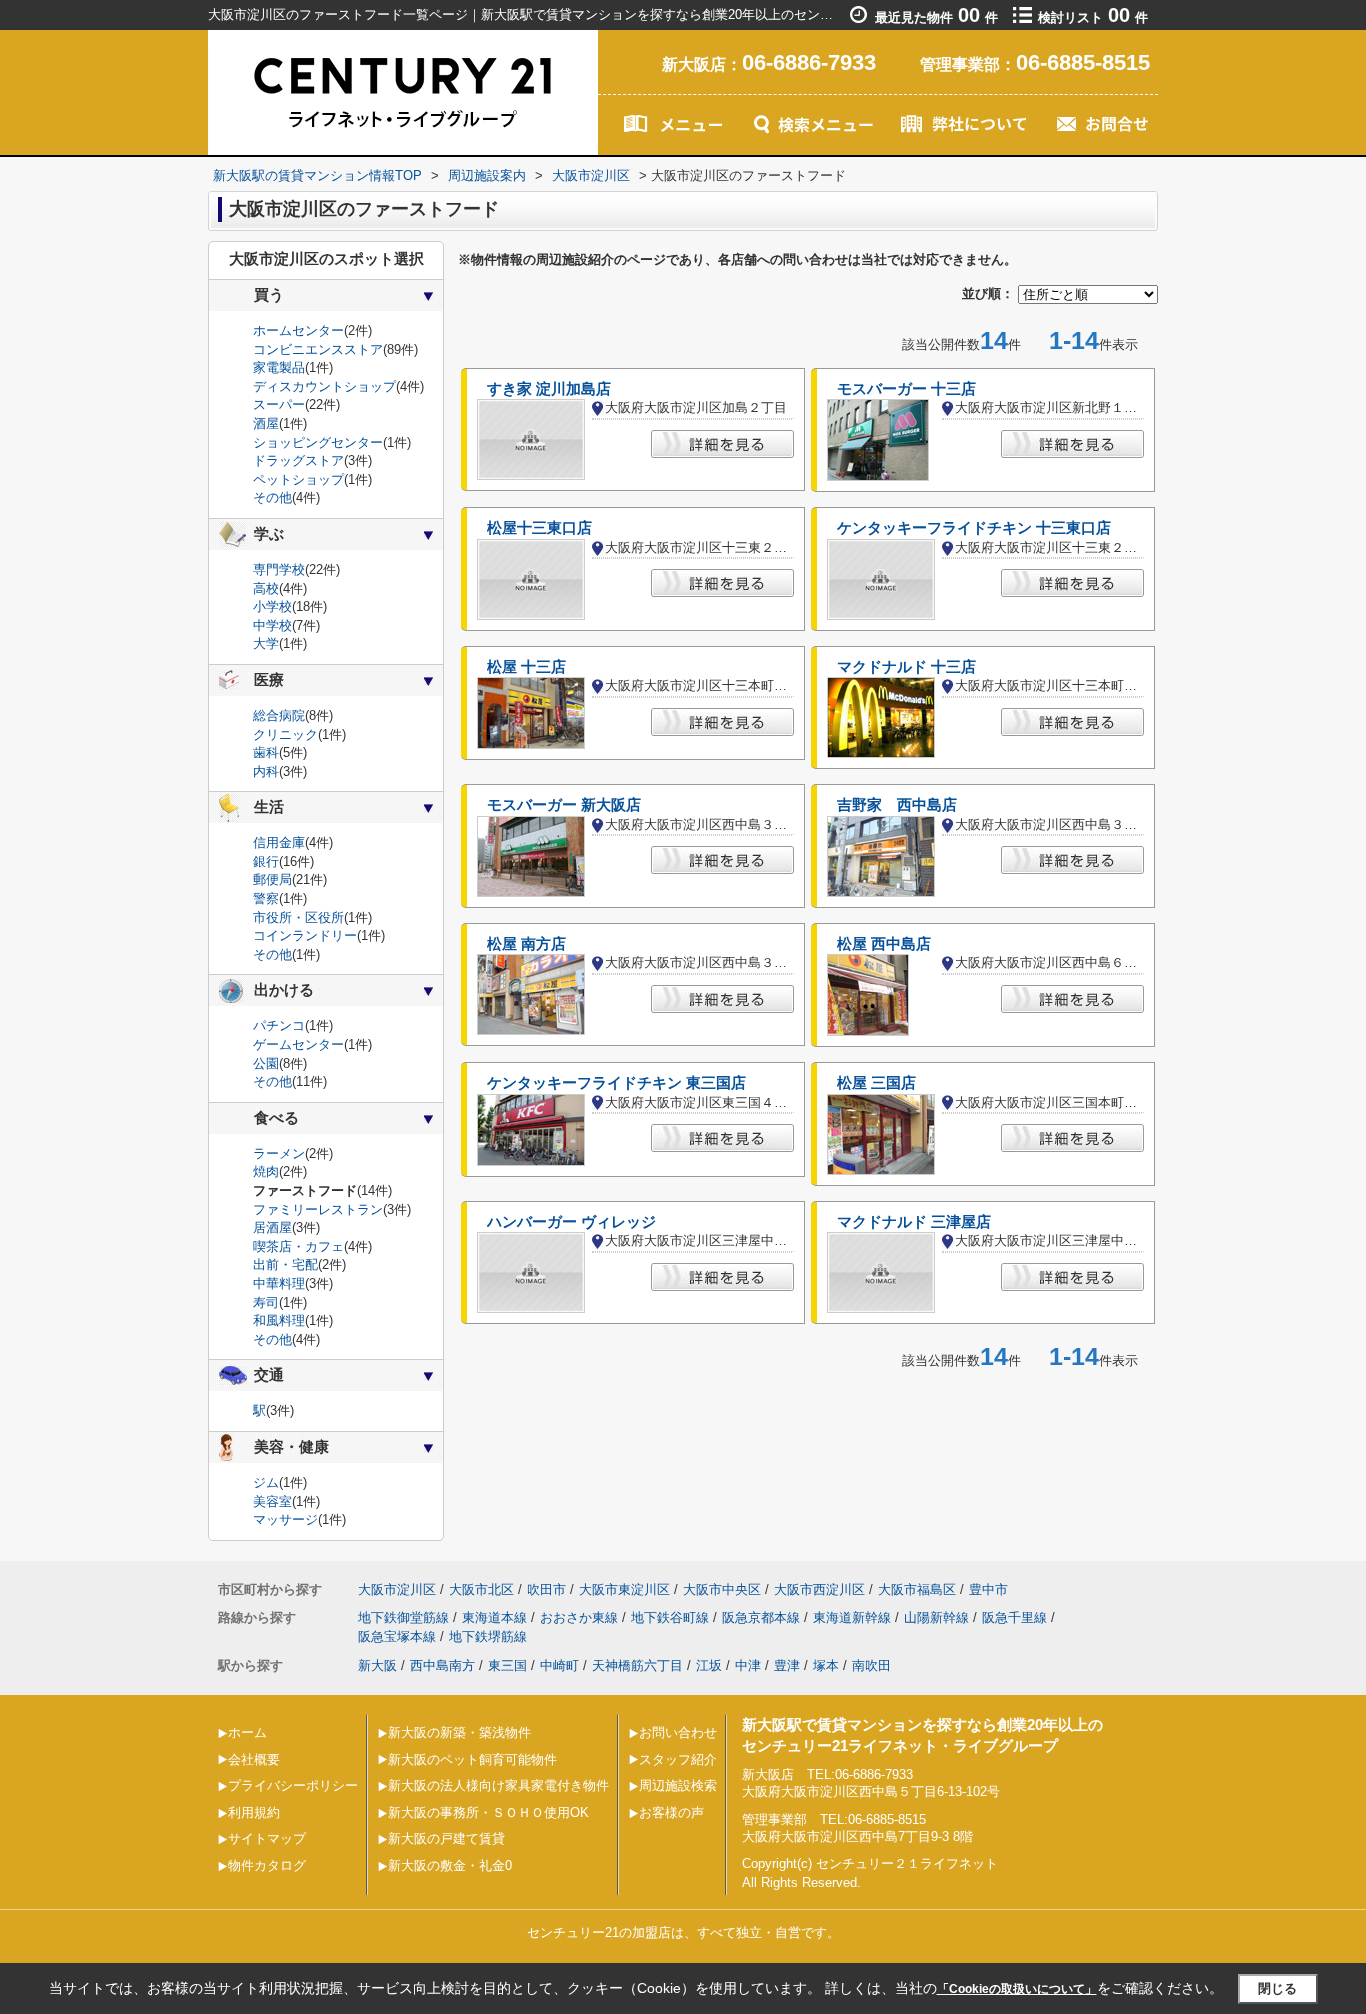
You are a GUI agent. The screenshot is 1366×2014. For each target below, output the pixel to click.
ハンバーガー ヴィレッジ (571, 1222)
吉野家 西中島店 (897, 805)
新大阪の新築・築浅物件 (459, 1732)
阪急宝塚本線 (397, 1636)
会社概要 (254, 1759)
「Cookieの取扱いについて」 (1017, 1989)
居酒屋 (272, 1227)
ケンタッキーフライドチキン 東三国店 (616, 1083)
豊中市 (988, 1589)
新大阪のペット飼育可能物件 (472, 1759)
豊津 (787, 1665)
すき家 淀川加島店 (549, 389)
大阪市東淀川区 (624, 1589)
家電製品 (279, 367)
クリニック (285, 734)
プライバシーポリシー (293, 1785)
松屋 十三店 (526, 667)
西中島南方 (442, 1665)
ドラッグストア (298, 460)
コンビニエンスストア (318, 349)
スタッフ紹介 (678, 1759)
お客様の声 (671, 1812)
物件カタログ (267, 1865)
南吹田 (871, 1665)
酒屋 (266, 423)
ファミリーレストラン (318, 1209)
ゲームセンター (298, 1044)
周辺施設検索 (678, 1785)
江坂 (709, 1665)
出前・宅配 (285, 1264)
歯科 (266, 752)
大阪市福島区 (917, 1589)
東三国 (507, 1665)
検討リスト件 (1093, 17)
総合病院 (279, 715)
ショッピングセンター (318, 442)
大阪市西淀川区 (819, 1589)
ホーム (247, 1732)
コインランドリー (305, 935)
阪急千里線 (1014, 1617)
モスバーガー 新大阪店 (564, 805)
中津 (748, 1665)
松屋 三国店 (876, 1083)
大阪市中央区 (722, 1589)
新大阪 (377, 1665)
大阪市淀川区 (397, 1589)
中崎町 (559, 1665)
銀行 (266, 861)
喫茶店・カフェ (298, 1246)
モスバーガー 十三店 (906, 389)
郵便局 (272, 879)
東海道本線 (494, 1617)
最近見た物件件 (936, 17)
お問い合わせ (678, 1732)
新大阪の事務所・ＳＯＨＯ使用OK (488, 1812)
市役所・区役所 (298, 917)
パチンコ (279, 1025)
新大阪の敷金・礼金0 (450, 1865)
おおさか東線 (579, 1617)
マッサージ (285, 1519)
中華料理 (279, 1283)
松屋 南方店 (526, 944)
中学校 (272, 625)
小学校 (272, 606)
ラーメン (279, 1153)
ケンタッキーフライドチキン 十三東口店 (974, 528)
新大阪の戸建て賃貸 (446, 1838)
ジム (266, 1482)
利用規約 (254, 1812)
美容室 (272, 1501)
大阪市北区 (481, 1589)
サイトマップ (267, 1838)
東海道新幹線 (852, 1617)
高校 (266, 588)
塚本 (826, 1665)
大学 (266, 643)
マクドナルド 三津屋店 (914, 1222)
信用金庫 (279, 842)
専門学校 (279, 569)
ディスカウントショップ (324, 386)
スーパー (279, 404)
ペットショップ (298, 479)
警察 (266, 898)
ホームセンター (298, 330)
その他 (272, 497)
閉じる (1277, 1987)
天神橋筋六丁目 (637, 1665)
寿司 (266, 1302)
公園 (266, 1063)
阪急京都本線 (761, 1617)
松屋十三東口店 (539, 528)
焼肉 (266, 1171)
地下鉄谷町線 (670, 1617)
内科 (266, 771)
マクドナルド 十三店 (906, 667)
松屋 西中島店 (884, 944)
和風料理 (279, 1320)
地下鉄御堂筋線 (403, 1617)
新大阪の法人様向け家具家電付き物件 (498, 1785)
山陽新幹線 (936, 1617)
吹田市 (546, 1589)
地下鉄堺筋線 (488, 1636)
